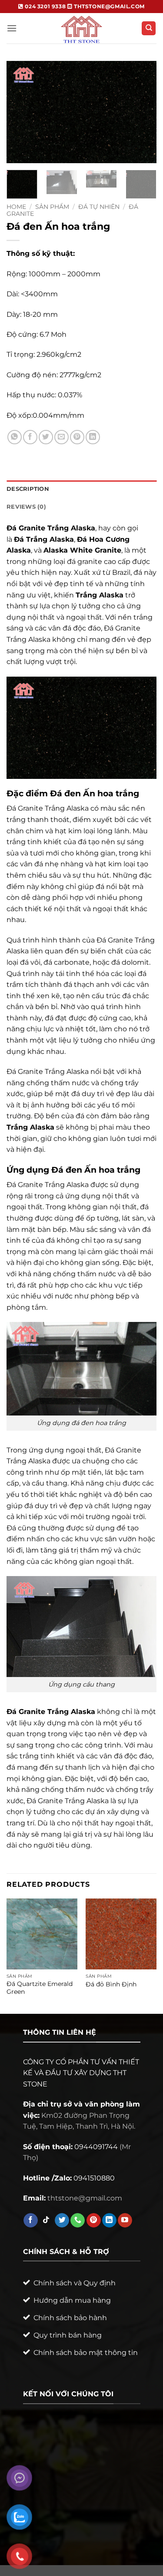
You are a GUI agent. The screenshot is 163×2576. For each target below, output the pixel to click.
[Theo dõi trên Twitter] (62, 2220)
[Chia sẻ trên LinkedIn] (93, 437)
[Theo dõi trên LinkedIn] (109, 2220)
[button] (12, 28)
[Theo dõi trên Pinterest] (94, 2220)
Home (16, 207)
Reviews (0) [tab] (26, 507)
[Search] (149, 29)
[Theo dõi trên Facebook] (31, 2220)
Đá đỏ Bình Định (111, 1984)
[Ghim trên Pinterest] (77, 437)
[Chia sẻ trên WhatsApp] (15, 437)
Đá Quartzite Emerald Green (40, 1988)
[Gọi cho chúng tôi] (78, 2220)
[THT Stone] (82, 28)
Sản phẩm (52, 207)
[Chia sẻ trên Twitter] (46, 437)
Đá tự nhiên (99, 207)
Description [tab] (28, 489)
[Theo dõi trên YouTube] (125, 2220)
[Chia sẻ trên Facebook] (30, 437)
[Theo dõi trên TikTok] (46, 2220)
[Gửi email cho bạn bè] (62, 437)
